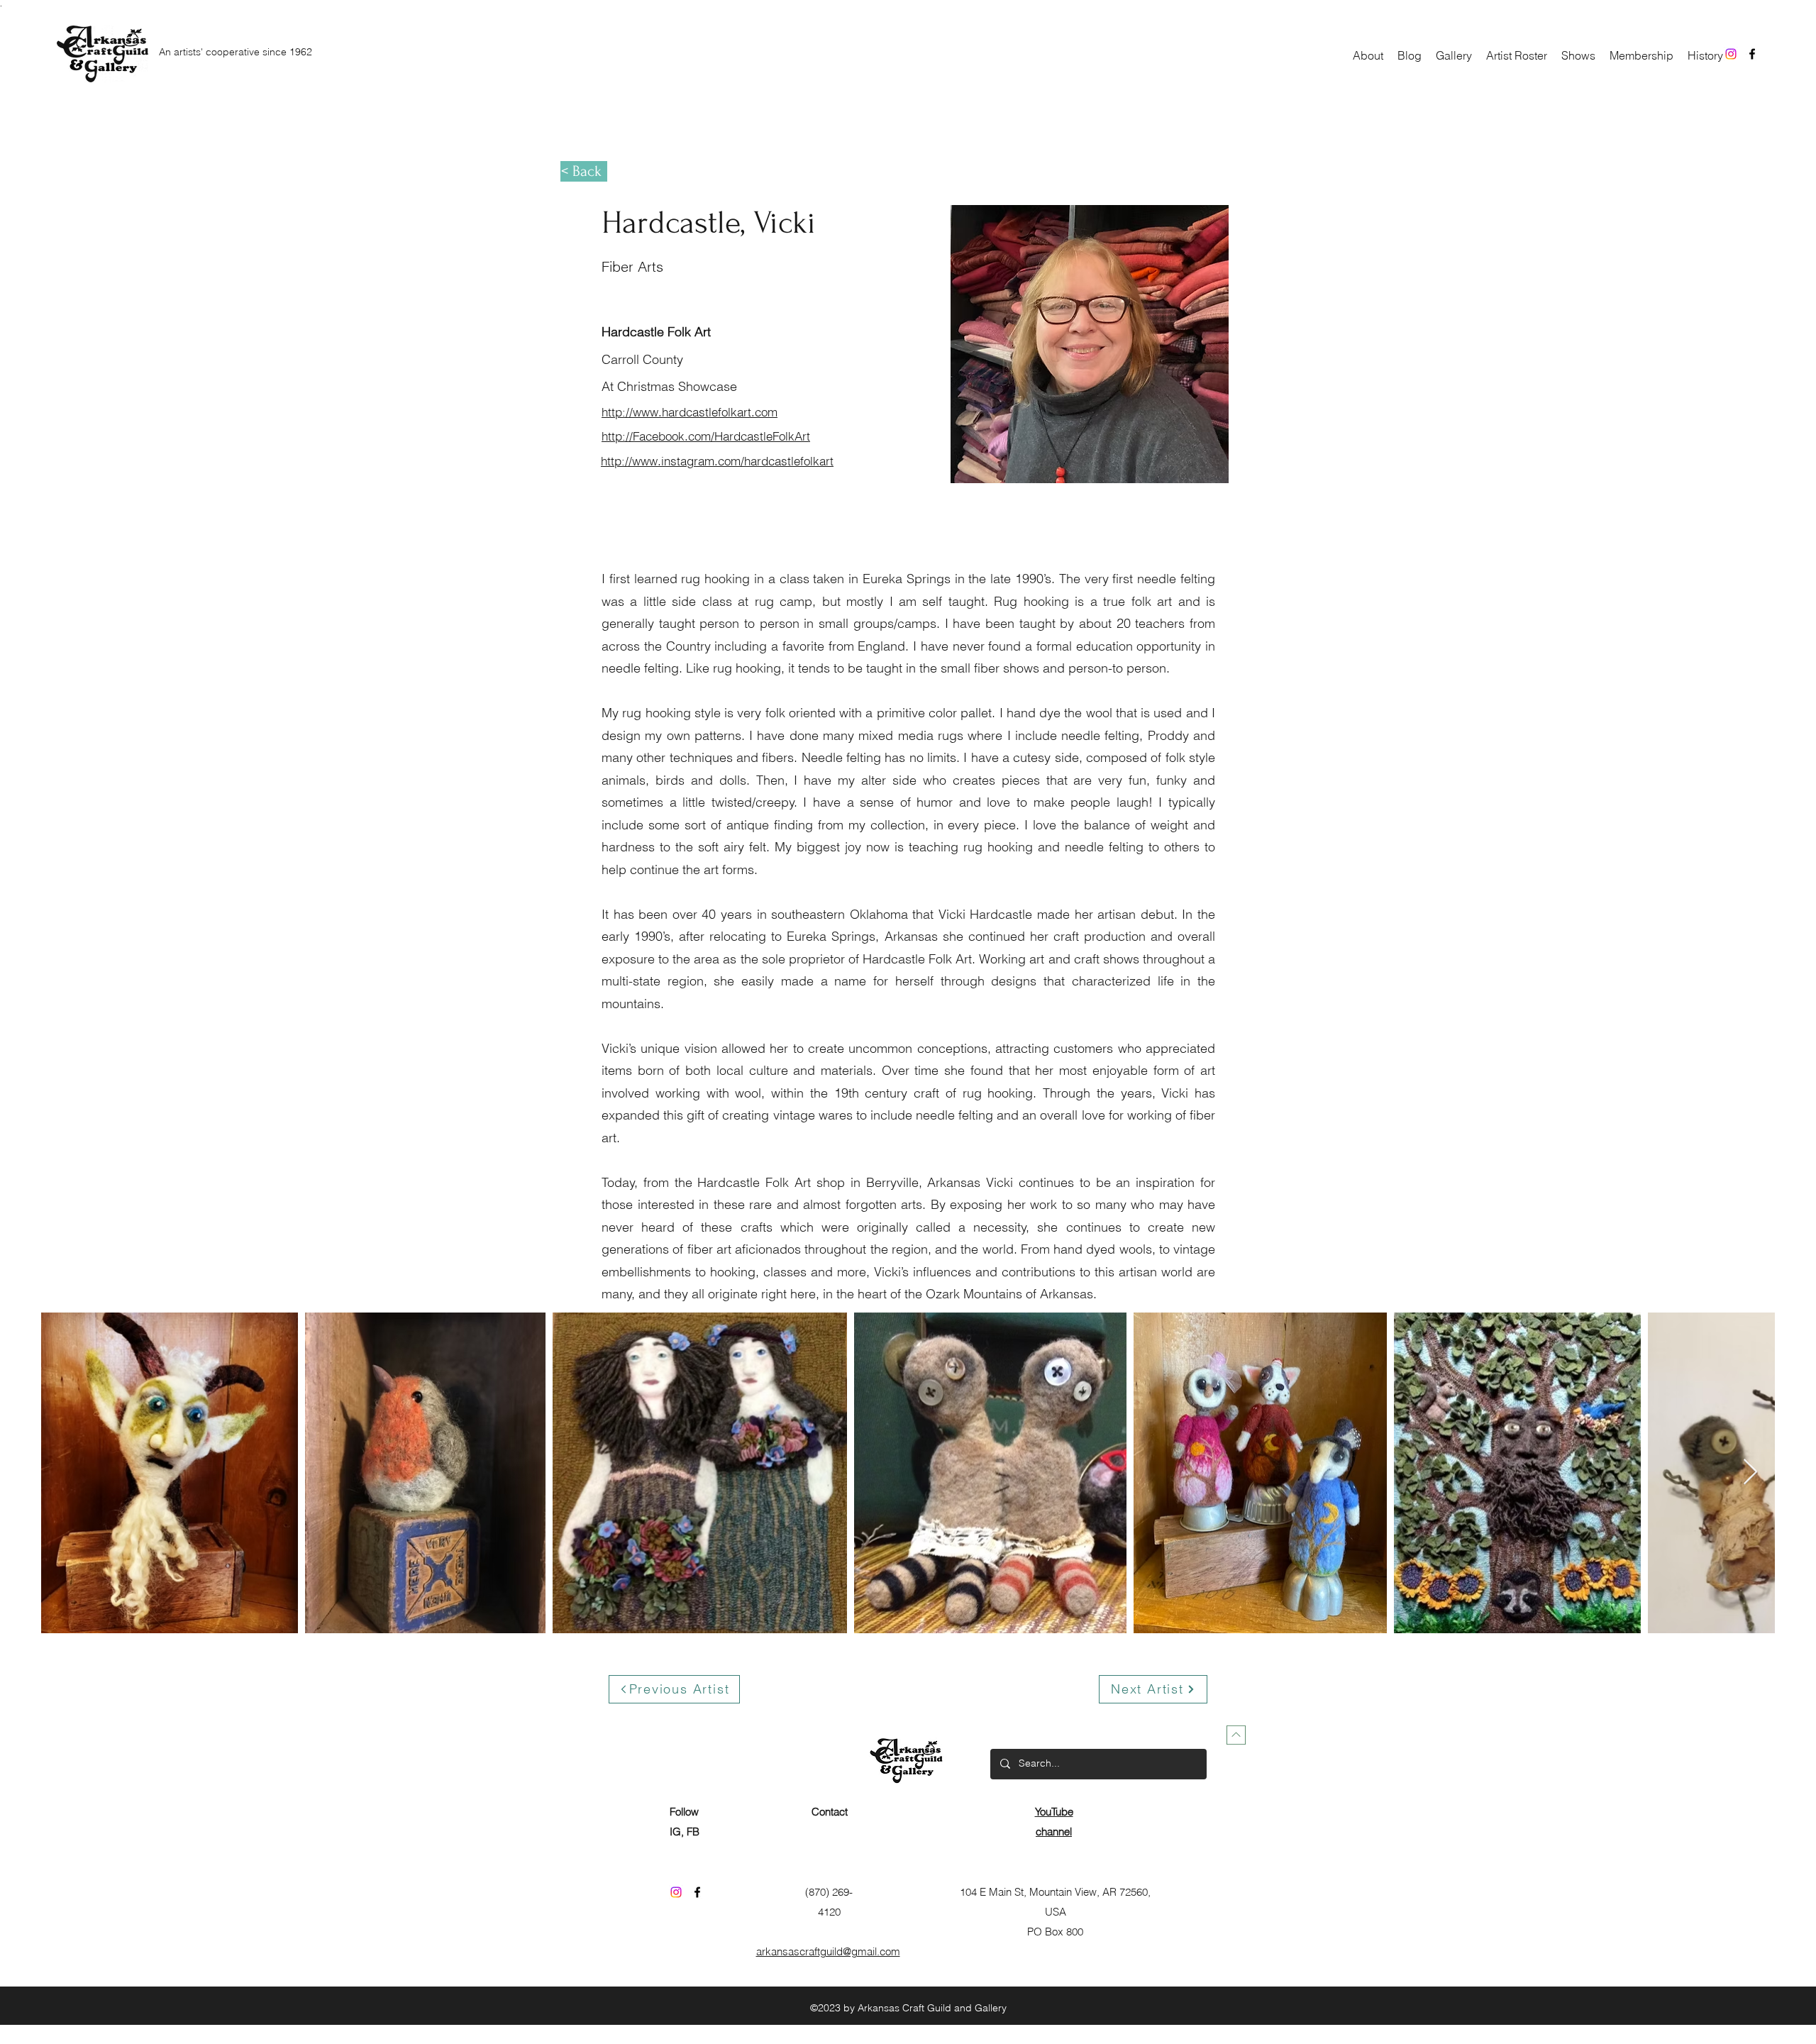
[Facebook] (1752, 54)
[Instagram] (1731, 54)
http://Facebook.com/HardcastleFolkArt (706, 436)
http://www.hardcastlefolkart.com (690, 412)
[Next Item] (1750, 1473)
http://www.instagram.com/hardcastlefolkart (717, 461)
